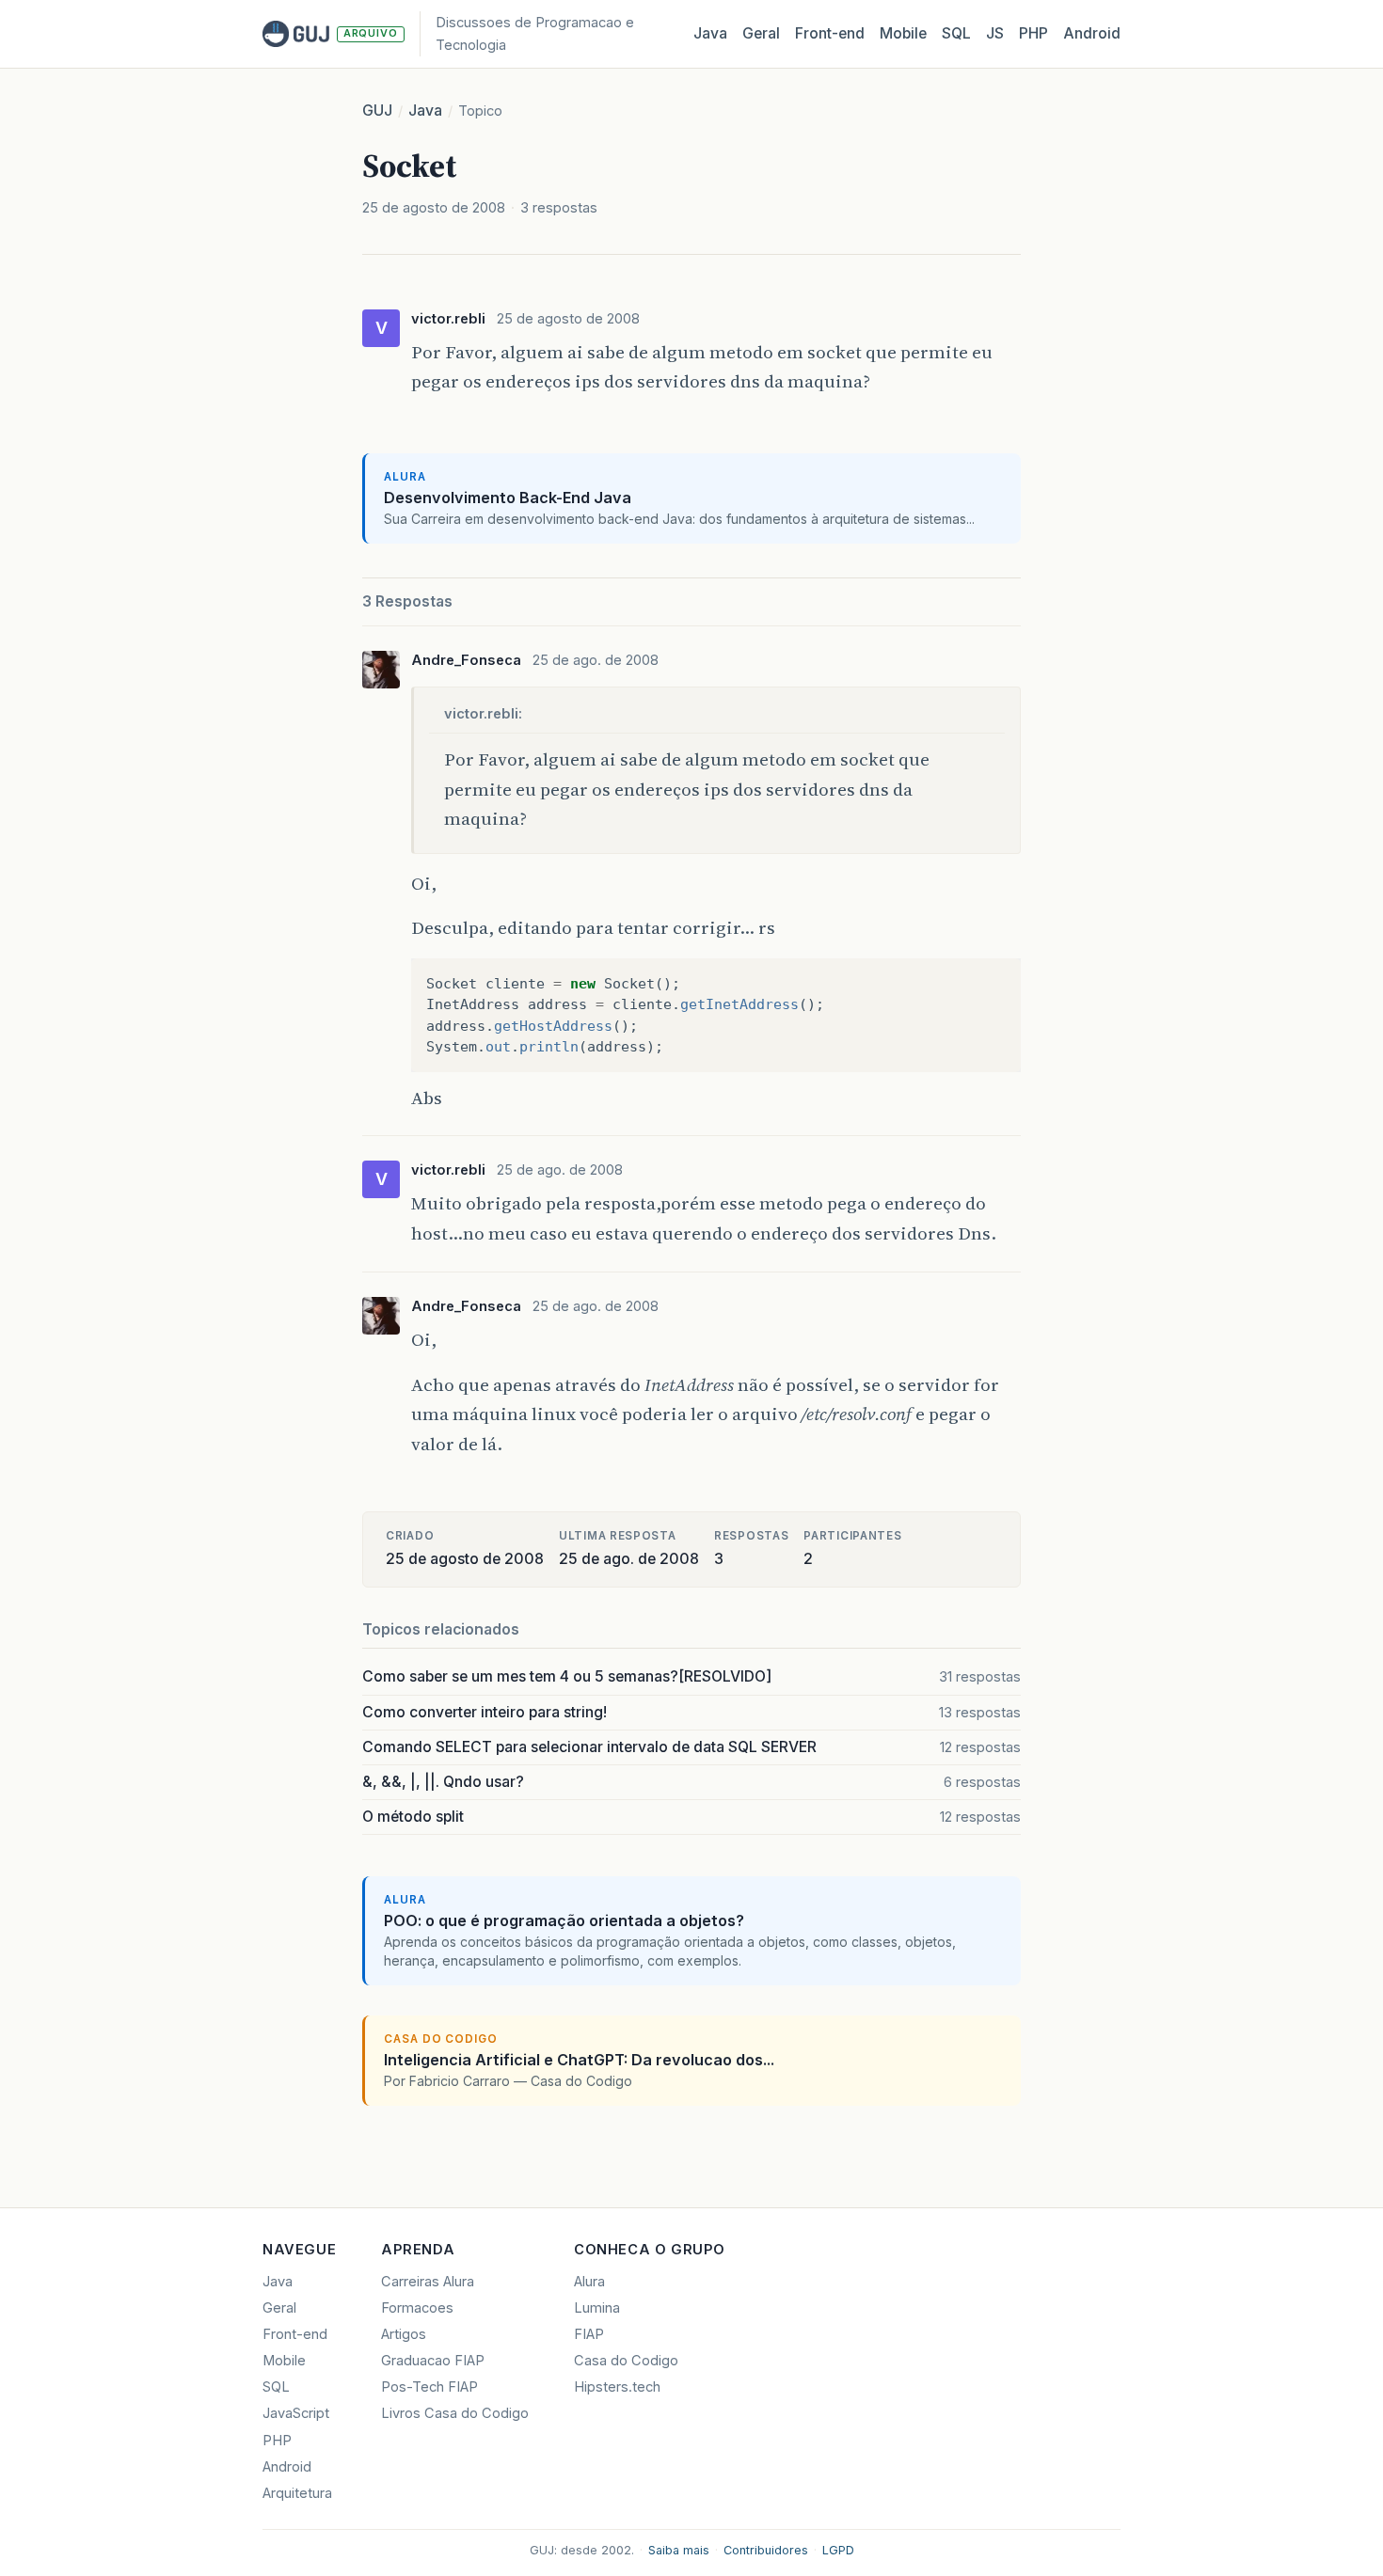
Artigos (404, 2334)
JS (995, 33)
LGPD (838, 2550)
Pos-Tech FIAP (429, 2387)
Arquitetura (297, 2493)
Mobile (903, 33)
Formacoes (417, 2308)
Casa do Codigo (626, 2361)
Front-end (295, 2334)
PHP (1033, 33)
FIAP (589, 2334)
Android (1092, 33)
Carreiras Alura (428, 2282)
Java (710, 33)
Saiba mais (679, 2550)
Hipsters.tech (617, 2387)
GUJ (377, 111)
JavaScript (296, 2413)
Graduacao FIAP (433, 2361)
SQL (956, 33)
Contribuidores (766, 2550)
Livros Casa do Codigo (455, 2413)
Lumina (597, 2308)
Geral (761, 33)
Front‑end (830, 33)
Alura (589, 2282)
